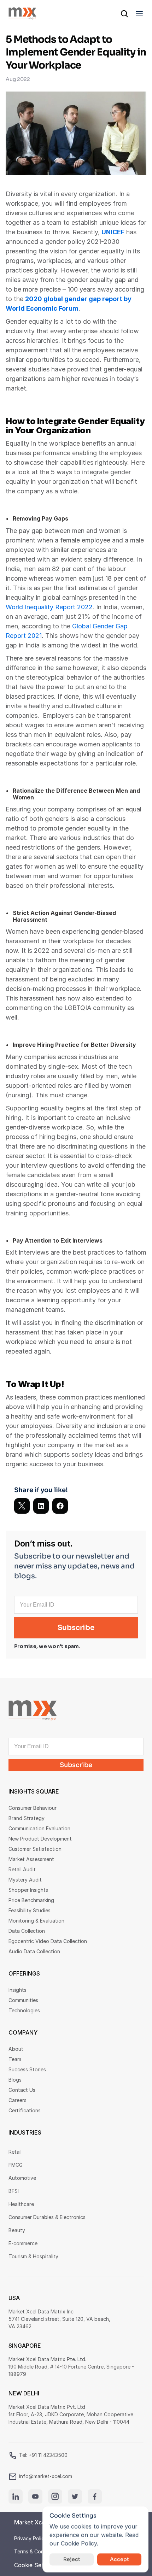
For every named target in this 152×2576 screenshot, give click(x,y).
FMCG (16, 2165)
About (16, 2049)
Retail (15, 2152)
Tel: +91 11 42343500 (43, 2455)
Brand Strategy (27, 1818)
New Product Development (40, 1839)
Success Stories (27, 2069)
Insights (17, 1990)
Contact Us (22, 2090)
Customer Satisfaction (35, 1849)
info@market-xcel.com (46, 2476)
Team (15, 2059)
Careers (17, 2100)
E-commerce (23, 2243)
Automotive (22, 2178)
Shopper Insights (28, 1890)
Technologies (24, 2010)
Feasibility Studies (30, 1910)
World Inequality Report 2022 (49, 607)
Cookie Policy (79, 2543)
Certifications (25, 2110)
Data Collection (27, 1931)
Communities (23, 2000)
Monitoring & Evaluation (36, 1921)
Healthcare (21, 2204)
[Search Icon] (124, 14)
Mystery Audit (25, 1880)
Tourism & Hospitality (33, 2256)
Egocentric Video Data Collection (48, 1941)
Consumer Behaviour (33, 1808)
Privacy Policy (31, 2538)
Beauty (17, 2230)
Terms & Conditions (37, 2551)
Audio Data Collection (34, 1951)
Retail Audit (22, 1869)
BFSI (14, 2191)
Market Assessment (31, 1859)
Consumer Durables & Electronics (47, 2217)
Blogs (15, 2080)
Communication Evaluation (39, 1828)
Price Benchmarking (31, 1900)
